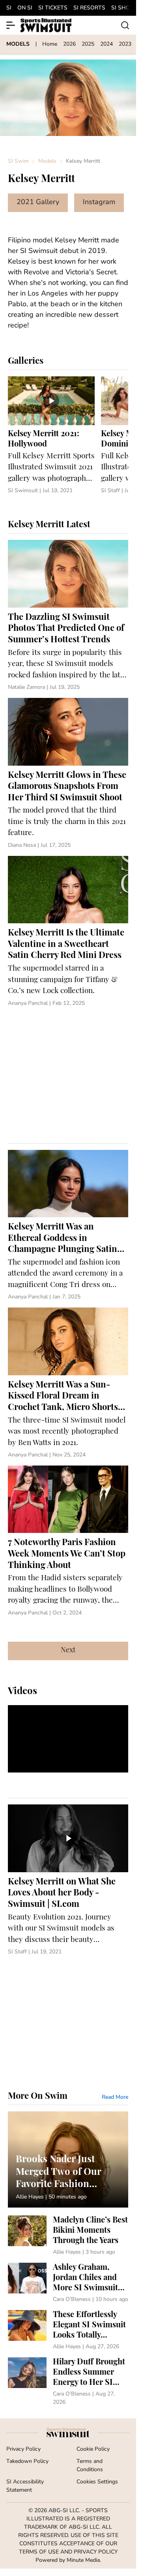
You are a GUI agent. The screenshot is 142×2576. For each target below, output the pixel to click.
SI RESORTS (89, 8)
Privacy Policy (23, 2449)
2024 (106, 44)
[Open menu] (11, 25)
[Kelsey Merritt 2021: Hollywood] (51, 436)
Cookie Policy (93, 2449)
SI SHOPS (124, 8)
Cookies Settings (97, 2482)
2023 (125, 44)
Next (68, 1651)
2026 (69, 44)
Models (47, 161)
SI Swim (18, 161)
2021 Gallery (38, 203)
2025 (88, 44)
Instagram (99, 203)
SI (9, 8)
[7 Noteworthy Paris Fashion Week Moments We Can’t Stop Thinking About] (68, 1541)
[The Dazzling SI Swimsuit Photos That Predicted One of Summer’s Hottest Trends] (68, 616)
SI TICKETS (53, 8)
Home (50, 44)
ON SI (25, 8)
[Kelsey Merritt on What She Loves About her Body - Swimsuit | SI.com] (68, 1880)
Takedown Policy (27, 2462)
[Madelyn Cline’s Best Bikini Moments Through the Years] (68, 2236)
